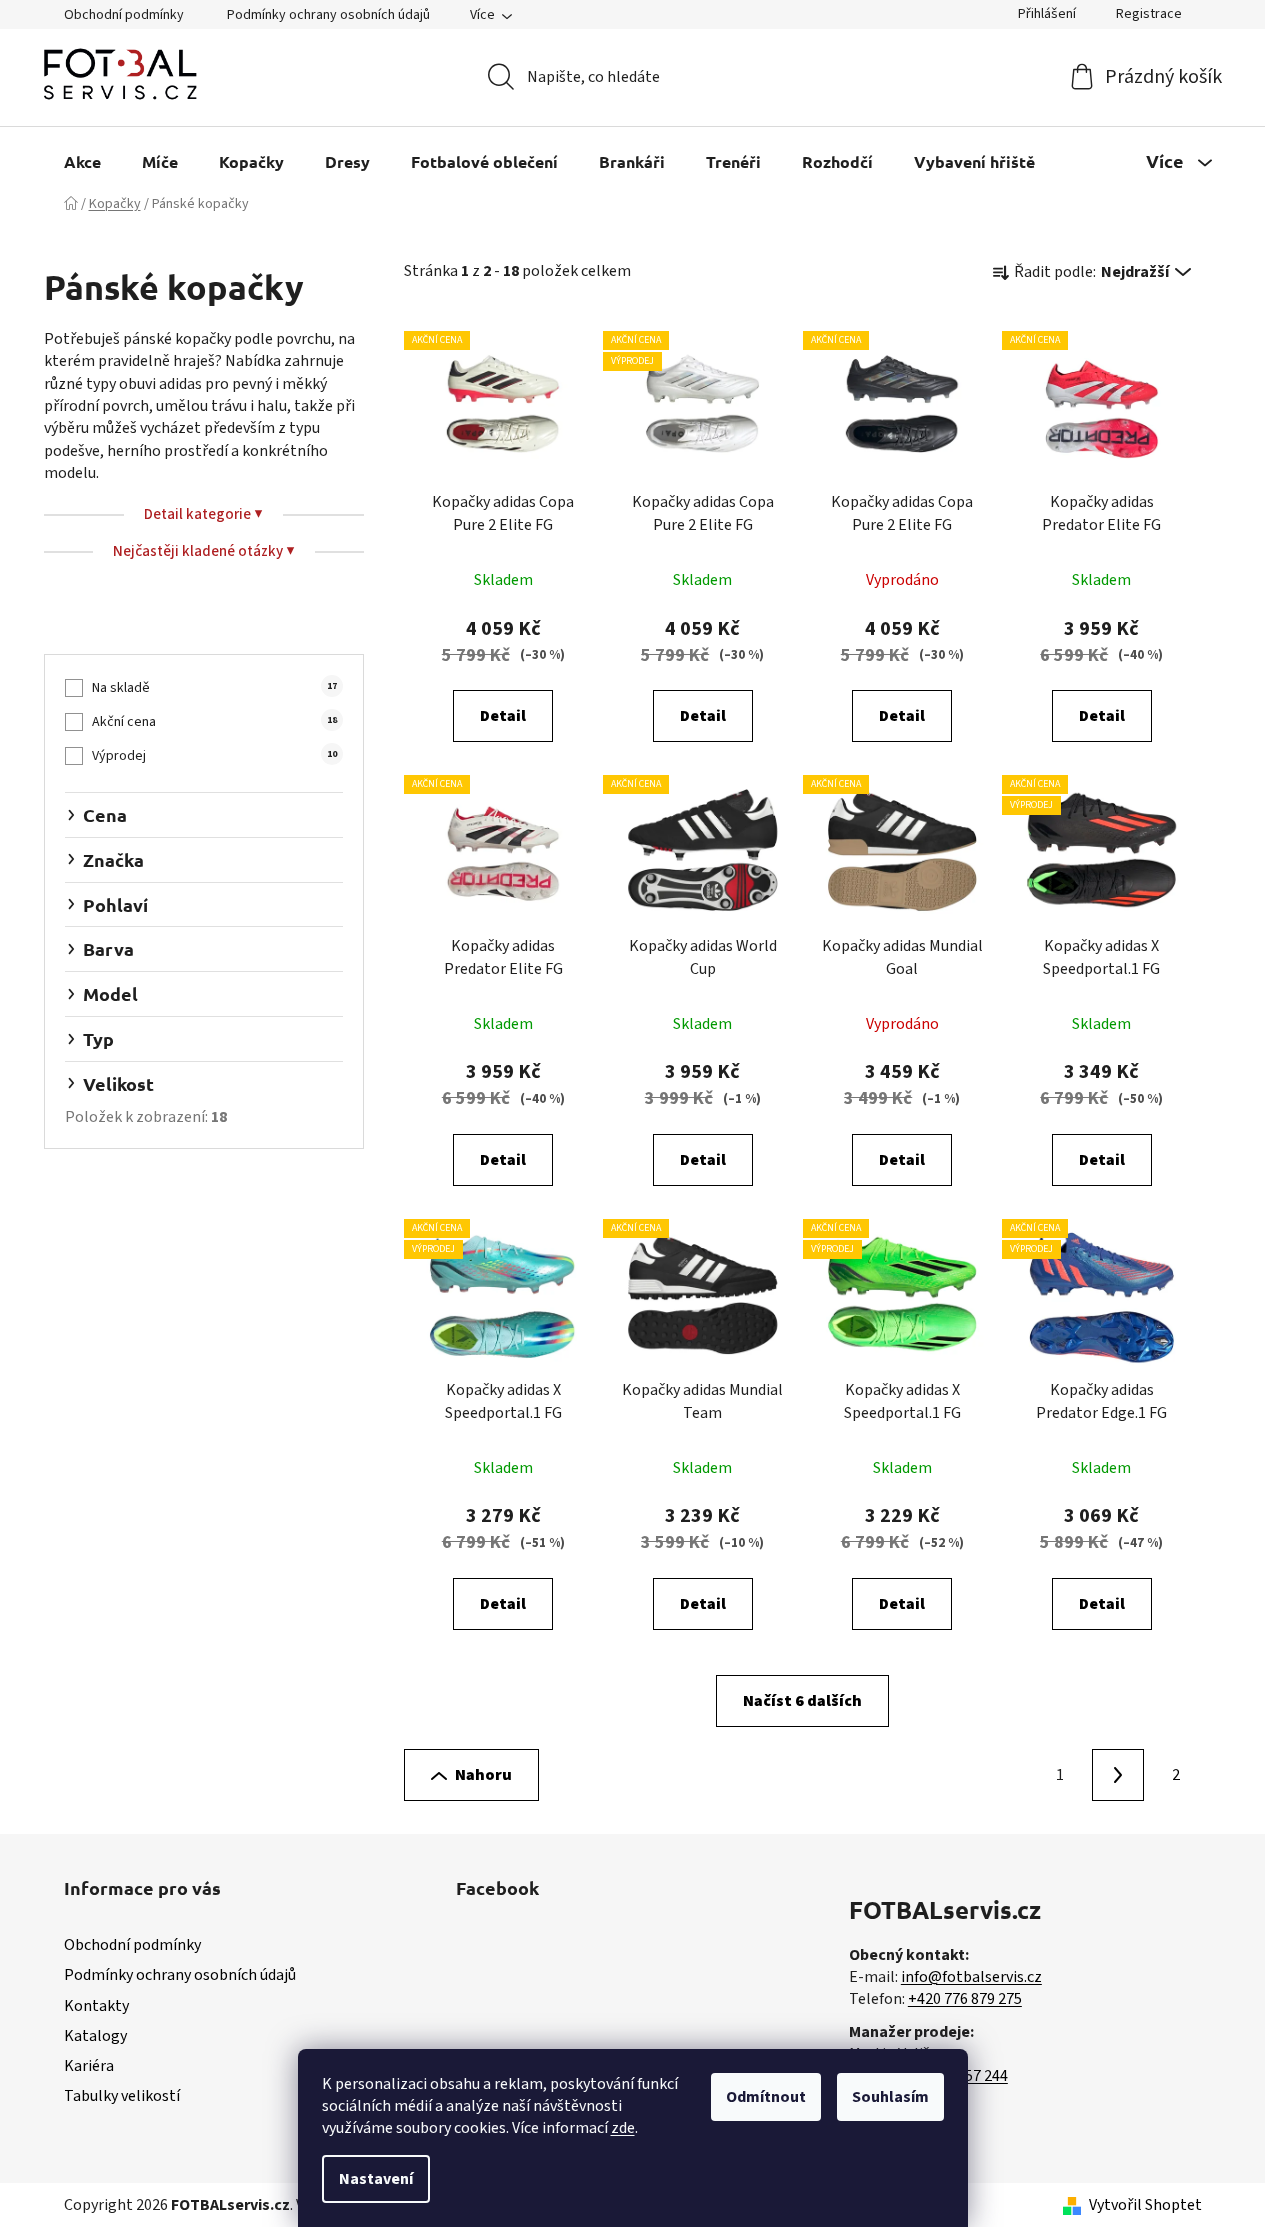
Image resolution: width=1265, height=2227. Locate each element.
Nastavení (376, 2179)
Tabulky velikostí (122, 2096)
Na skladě (214, 688)
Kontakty (96, 2006)
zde (623, 2128)
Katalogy (95, 2036)
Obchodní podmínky (124, 15)
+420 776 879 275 (965, 1999)
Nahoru (483, 1775)
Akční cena (214, 722)
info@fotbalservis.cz (971, 1977)
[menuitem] (82, 161)
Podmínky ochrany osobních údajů (328, 15)
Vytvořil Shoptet (1145, 2205)
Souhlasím (890, 2097)
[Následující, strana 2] (1118, 1775)
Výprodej (214, 756)
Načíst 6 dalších (802, 1701)
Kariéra (89, 2066)
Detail (503, 716)
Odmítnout (766, 2097)
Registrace (1149, 14)
